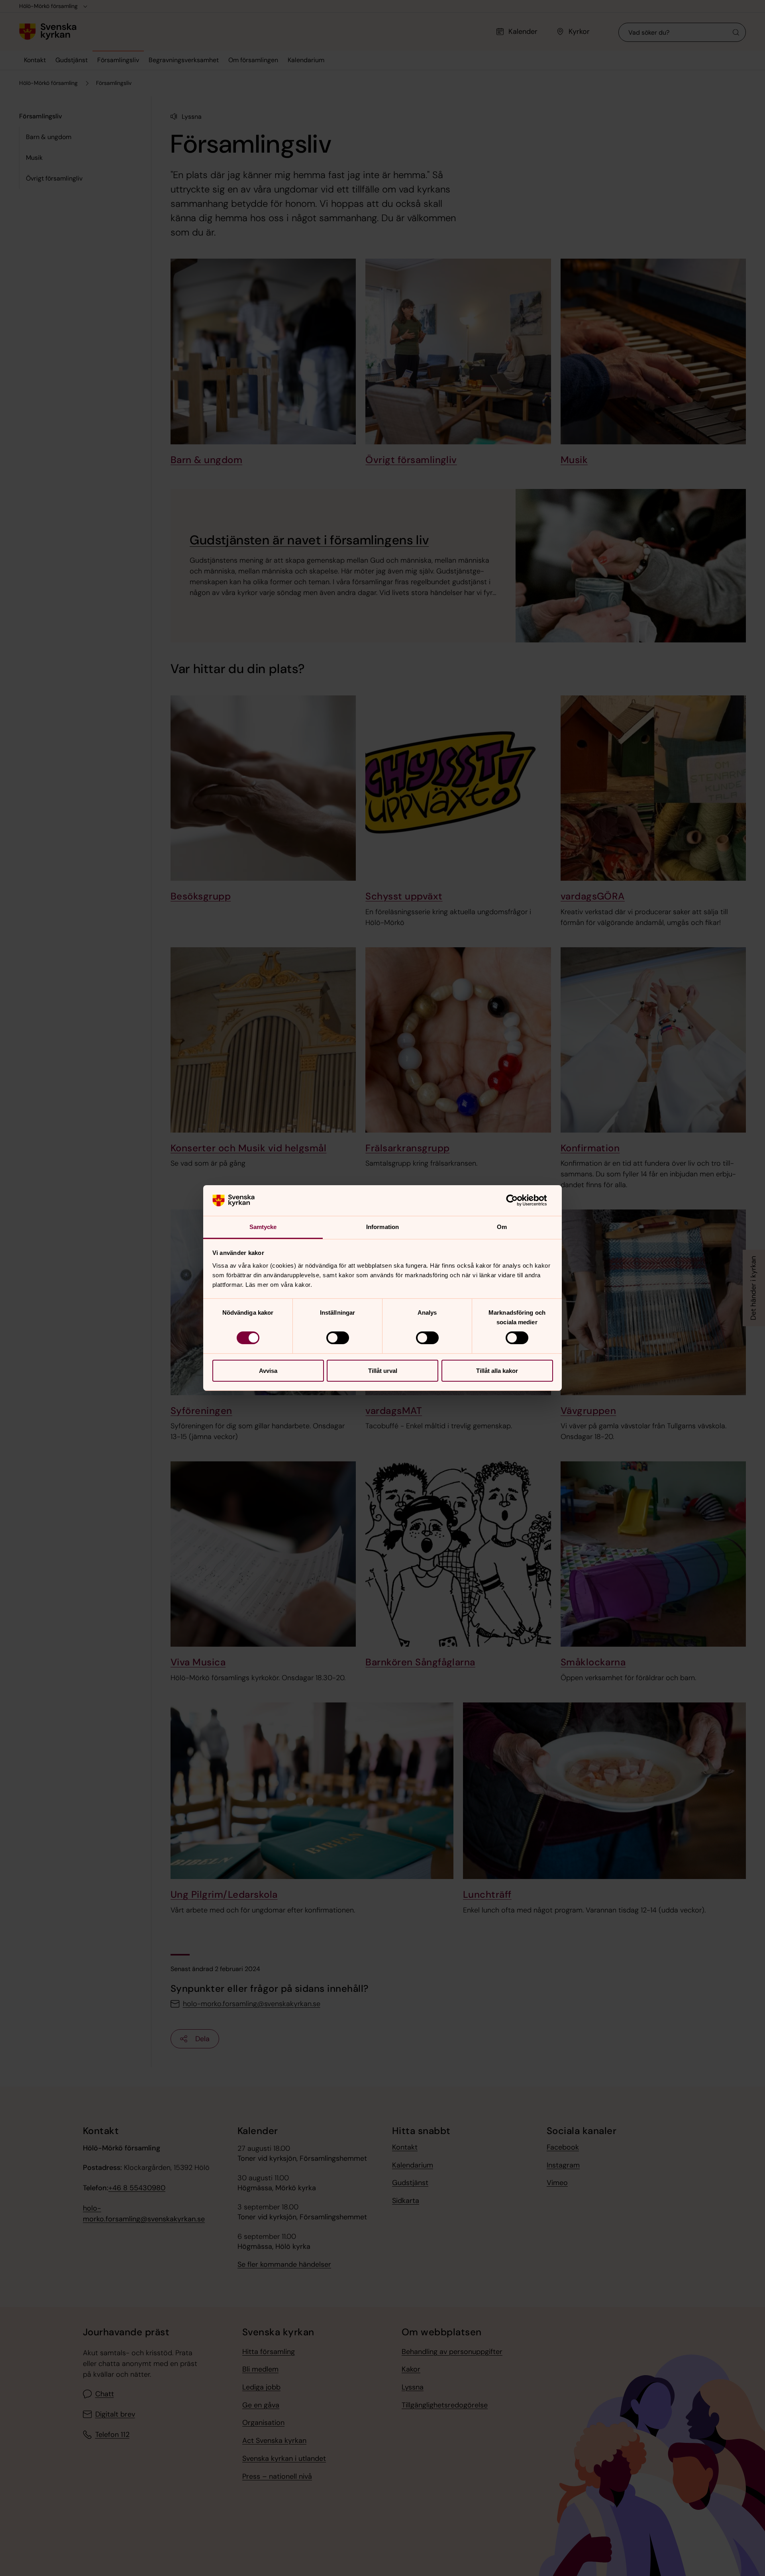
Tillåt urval (383, 1371)
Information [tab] (382, 1227)
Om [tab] (502, 1227)
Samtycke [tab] (263, 1227)
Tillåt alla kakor (497, 1371)
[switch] (338, 1338)
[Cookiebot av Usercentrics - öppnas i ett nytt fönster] (518, 1200)
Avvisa (268, 1371)
